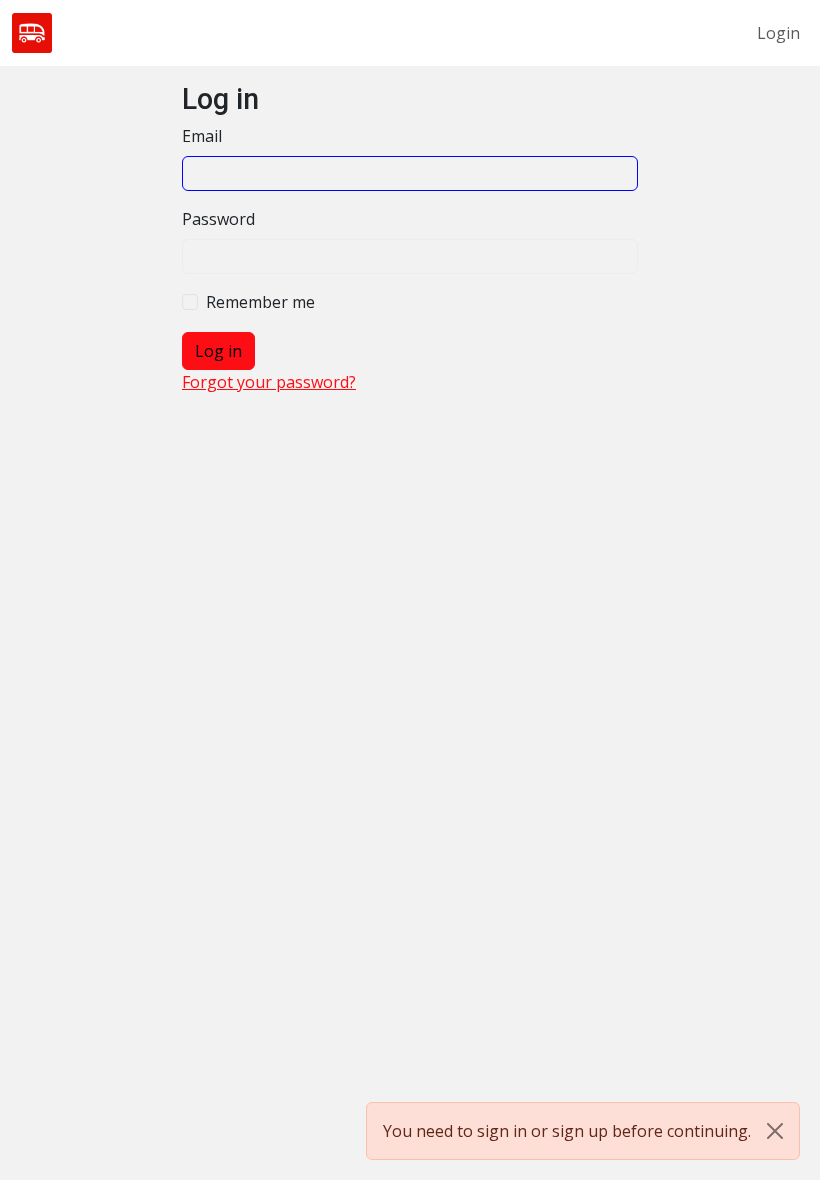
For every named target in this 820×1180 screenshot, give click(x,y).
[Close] (775, 1131)
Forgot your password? (269, 382)
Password (218, 219)
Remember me (260, 302)
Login (778, 33)
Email (202, 136)
